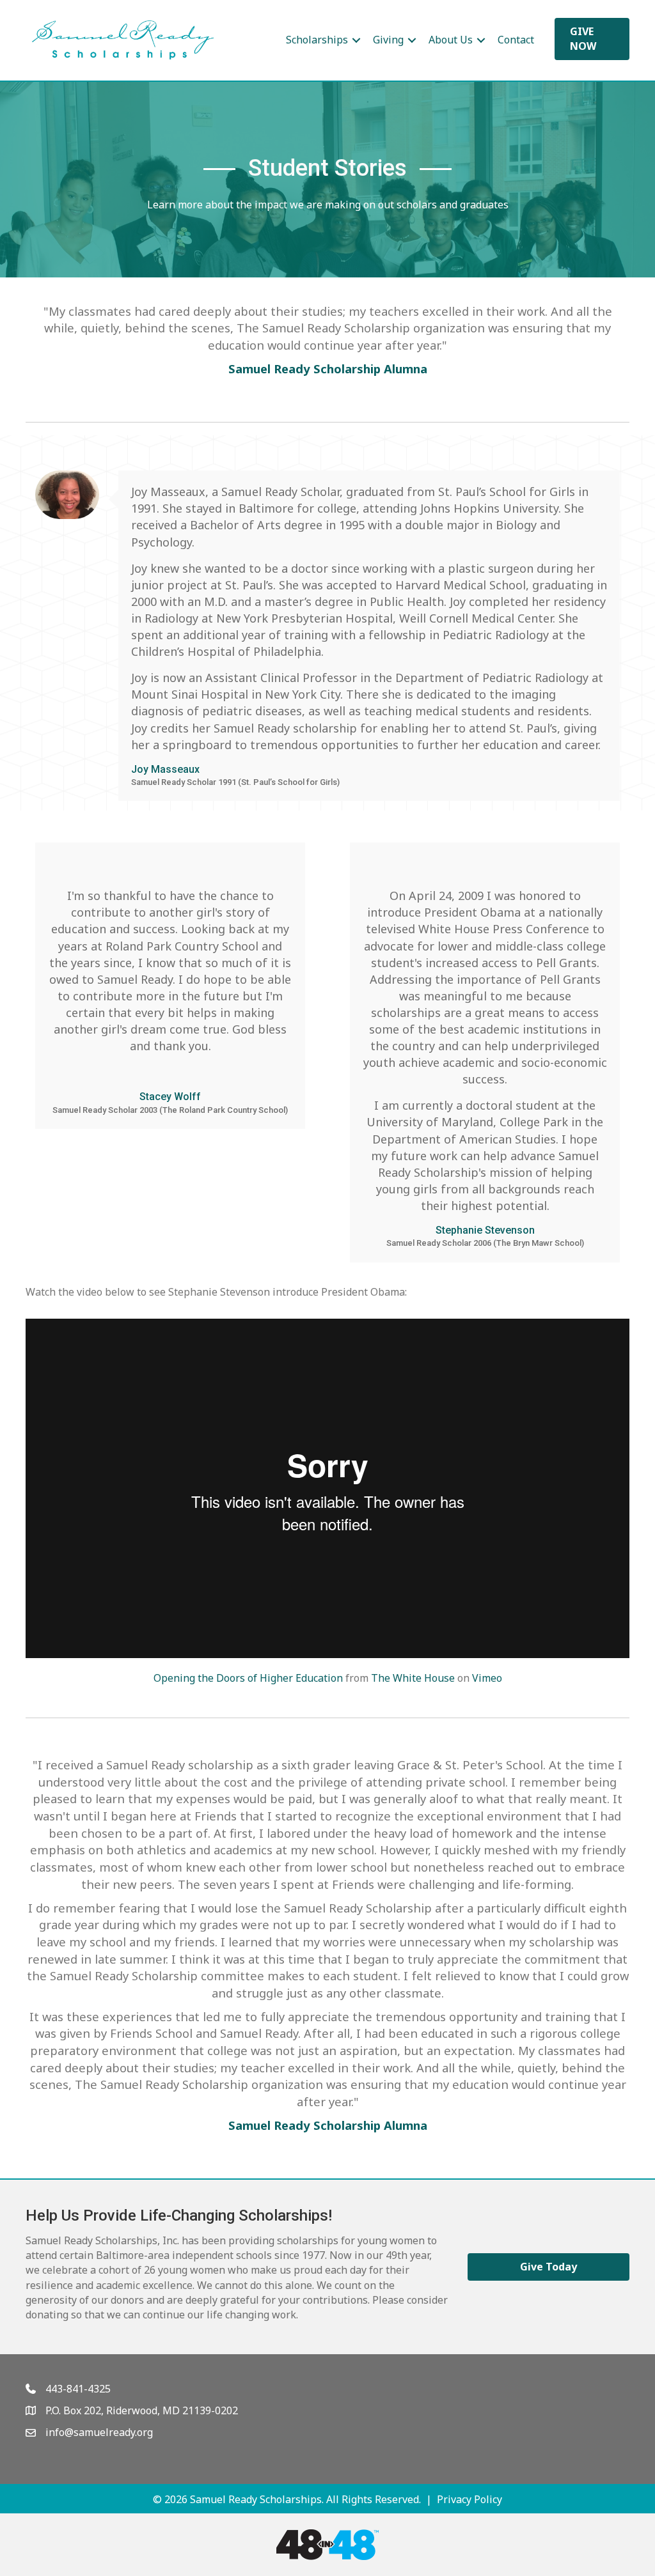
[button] (356, 40)
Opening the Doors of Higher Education (248, 1678)
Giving (388, 40)
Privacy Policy (470, 2499)
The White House (413, 1678)
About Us (451, 40)
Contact (516, 40)
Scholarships (317, 40)
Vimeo (487, 1678)
